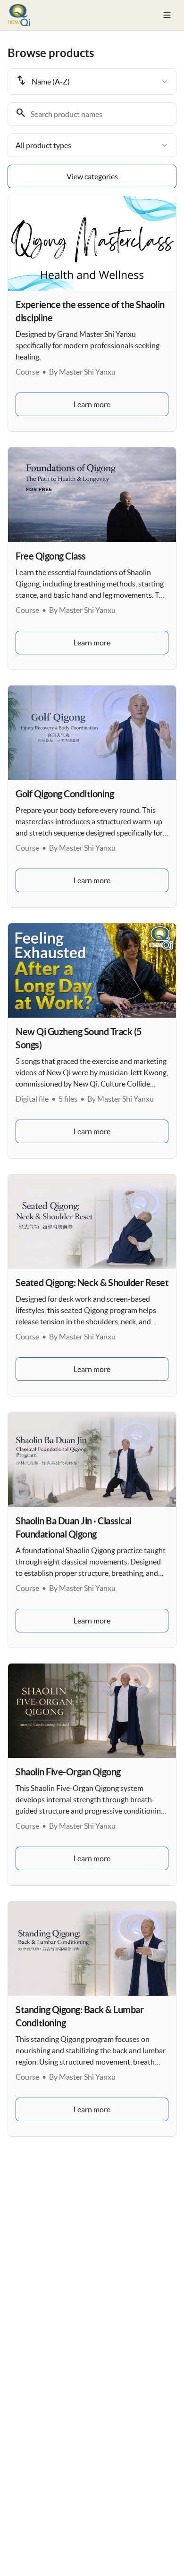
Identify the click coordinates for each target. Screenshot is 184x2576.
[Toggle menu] (167, 15)
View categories (92, 176)
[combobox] (92, 82)
